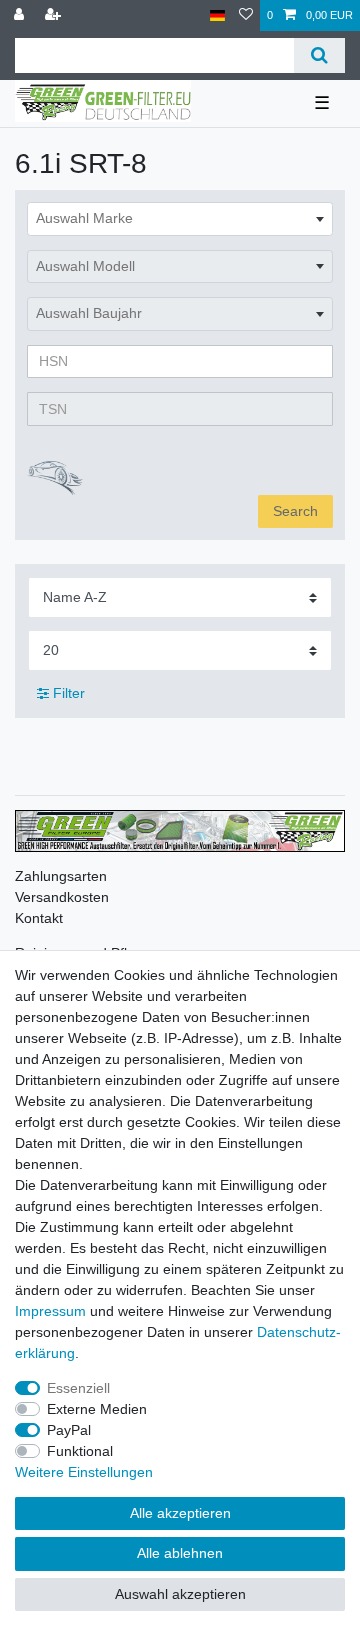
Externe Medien (97, 1409)
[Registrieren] (55, 15)
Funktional (80, 1451)
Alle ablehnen (180, 1553)
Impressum (50, 1311)
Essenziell (78, 1388)
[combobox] (180, 219)
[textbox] (180, 219)
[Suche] (319, 55)
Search (295, 511)
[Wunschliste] (246, 15)
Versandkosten (62, 897)
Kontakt (39, 918)
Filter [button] (69, 693)
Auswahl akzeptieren (180, 1594)
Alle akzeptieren (180, 1513)
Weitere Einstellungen (84, 1472)
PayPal (69, 1430)
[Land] (217, 15)
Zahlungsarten (61, 876)
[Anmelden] (21, 15)
